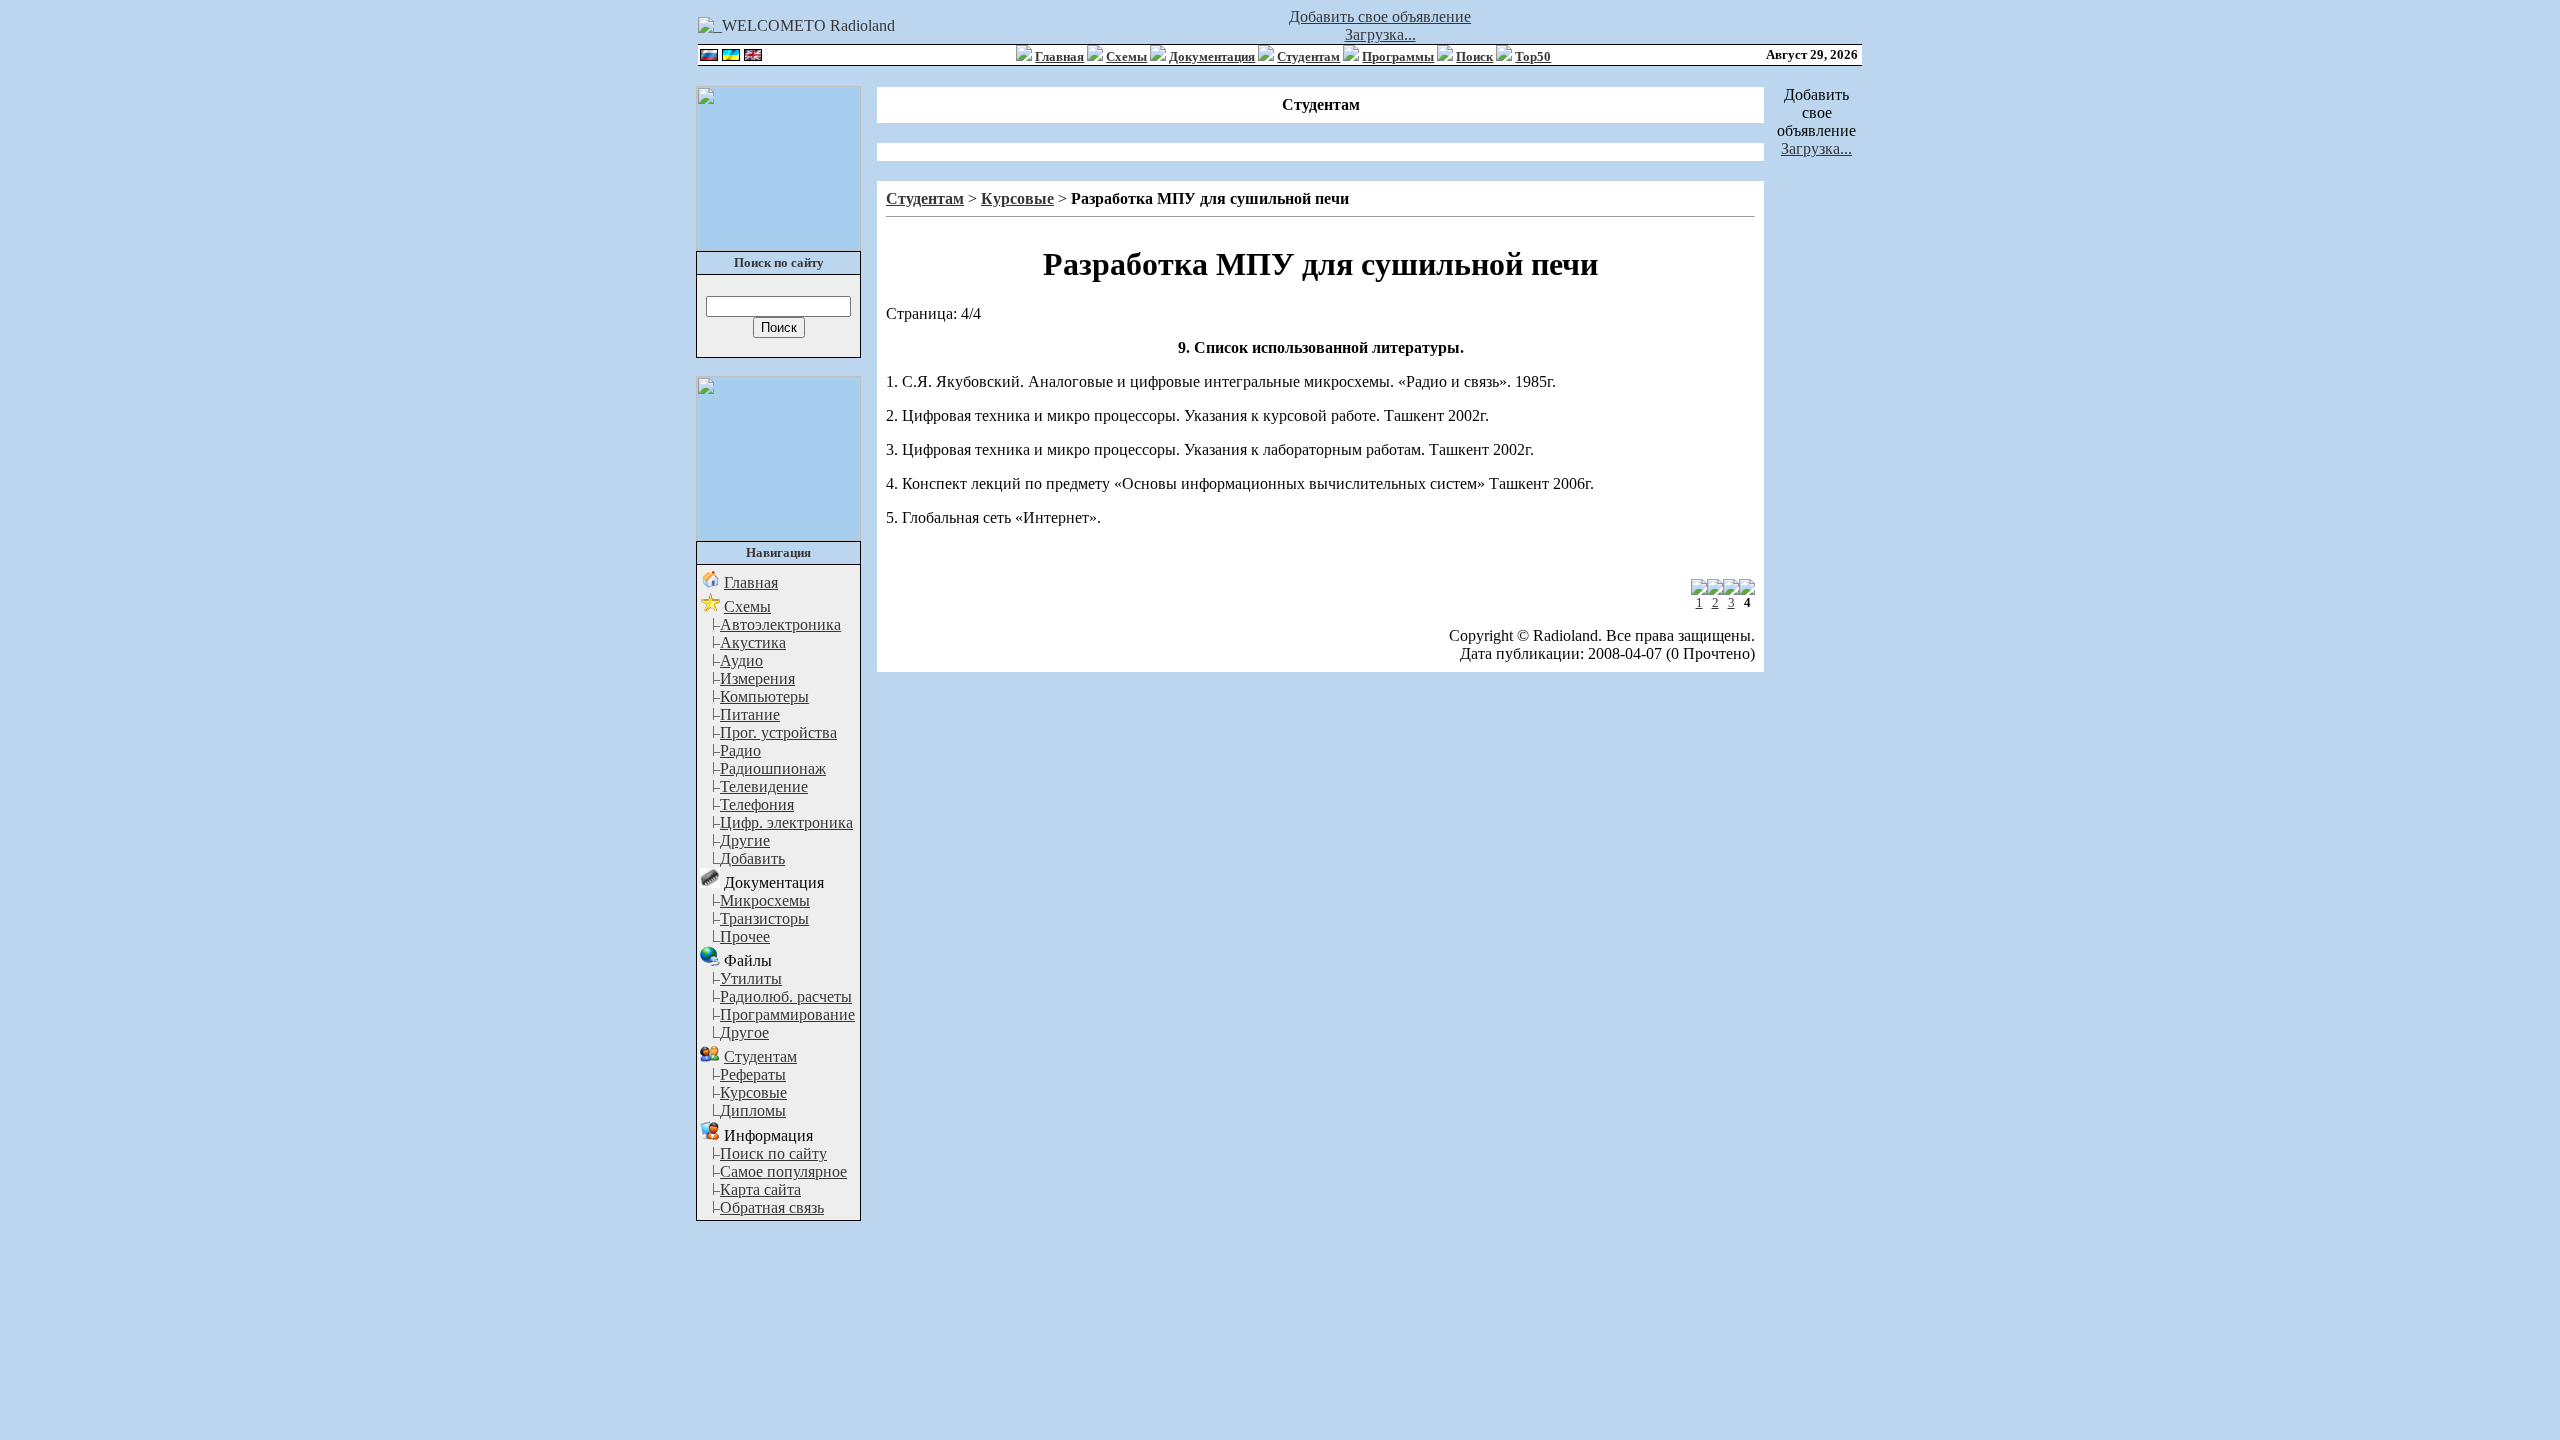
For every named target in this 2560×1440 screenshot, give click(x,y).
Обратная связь (772, 1207)
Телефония (757, 804)
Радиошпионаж (773, 768)
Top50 (1533, 56)
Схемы (1126, 56)
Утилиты (751, 978)
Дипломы (753, 1110)
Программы (1398, 56)
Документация (1212, 56)
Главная (1059, 56)
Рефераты (753, 1074)
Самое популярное (783, 1171)
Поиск (1474, 56)
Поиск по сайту (773, 1153)
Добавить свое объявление (1380, 16)
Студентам (1308, 56)
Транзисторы (764, 918)
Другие (745, 840)
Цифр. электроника (786, 822)
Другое (744, 1032)
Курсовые (753, 1092)
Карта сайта (760, 1189)
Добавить (752, 858)
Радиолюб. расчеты (786, 996)
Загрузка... (1380, 34)
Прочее (745, 936)
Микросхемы (765, 900)
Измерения (757, 678)
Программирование (787, 1014)
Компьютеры (764, 696)
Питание (750, 714)
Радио (740, 750)
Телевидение (764, 786)
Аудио (741, 660)
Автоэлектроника (780, 624)
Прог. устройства (778, 732)
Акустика (753, 642)
